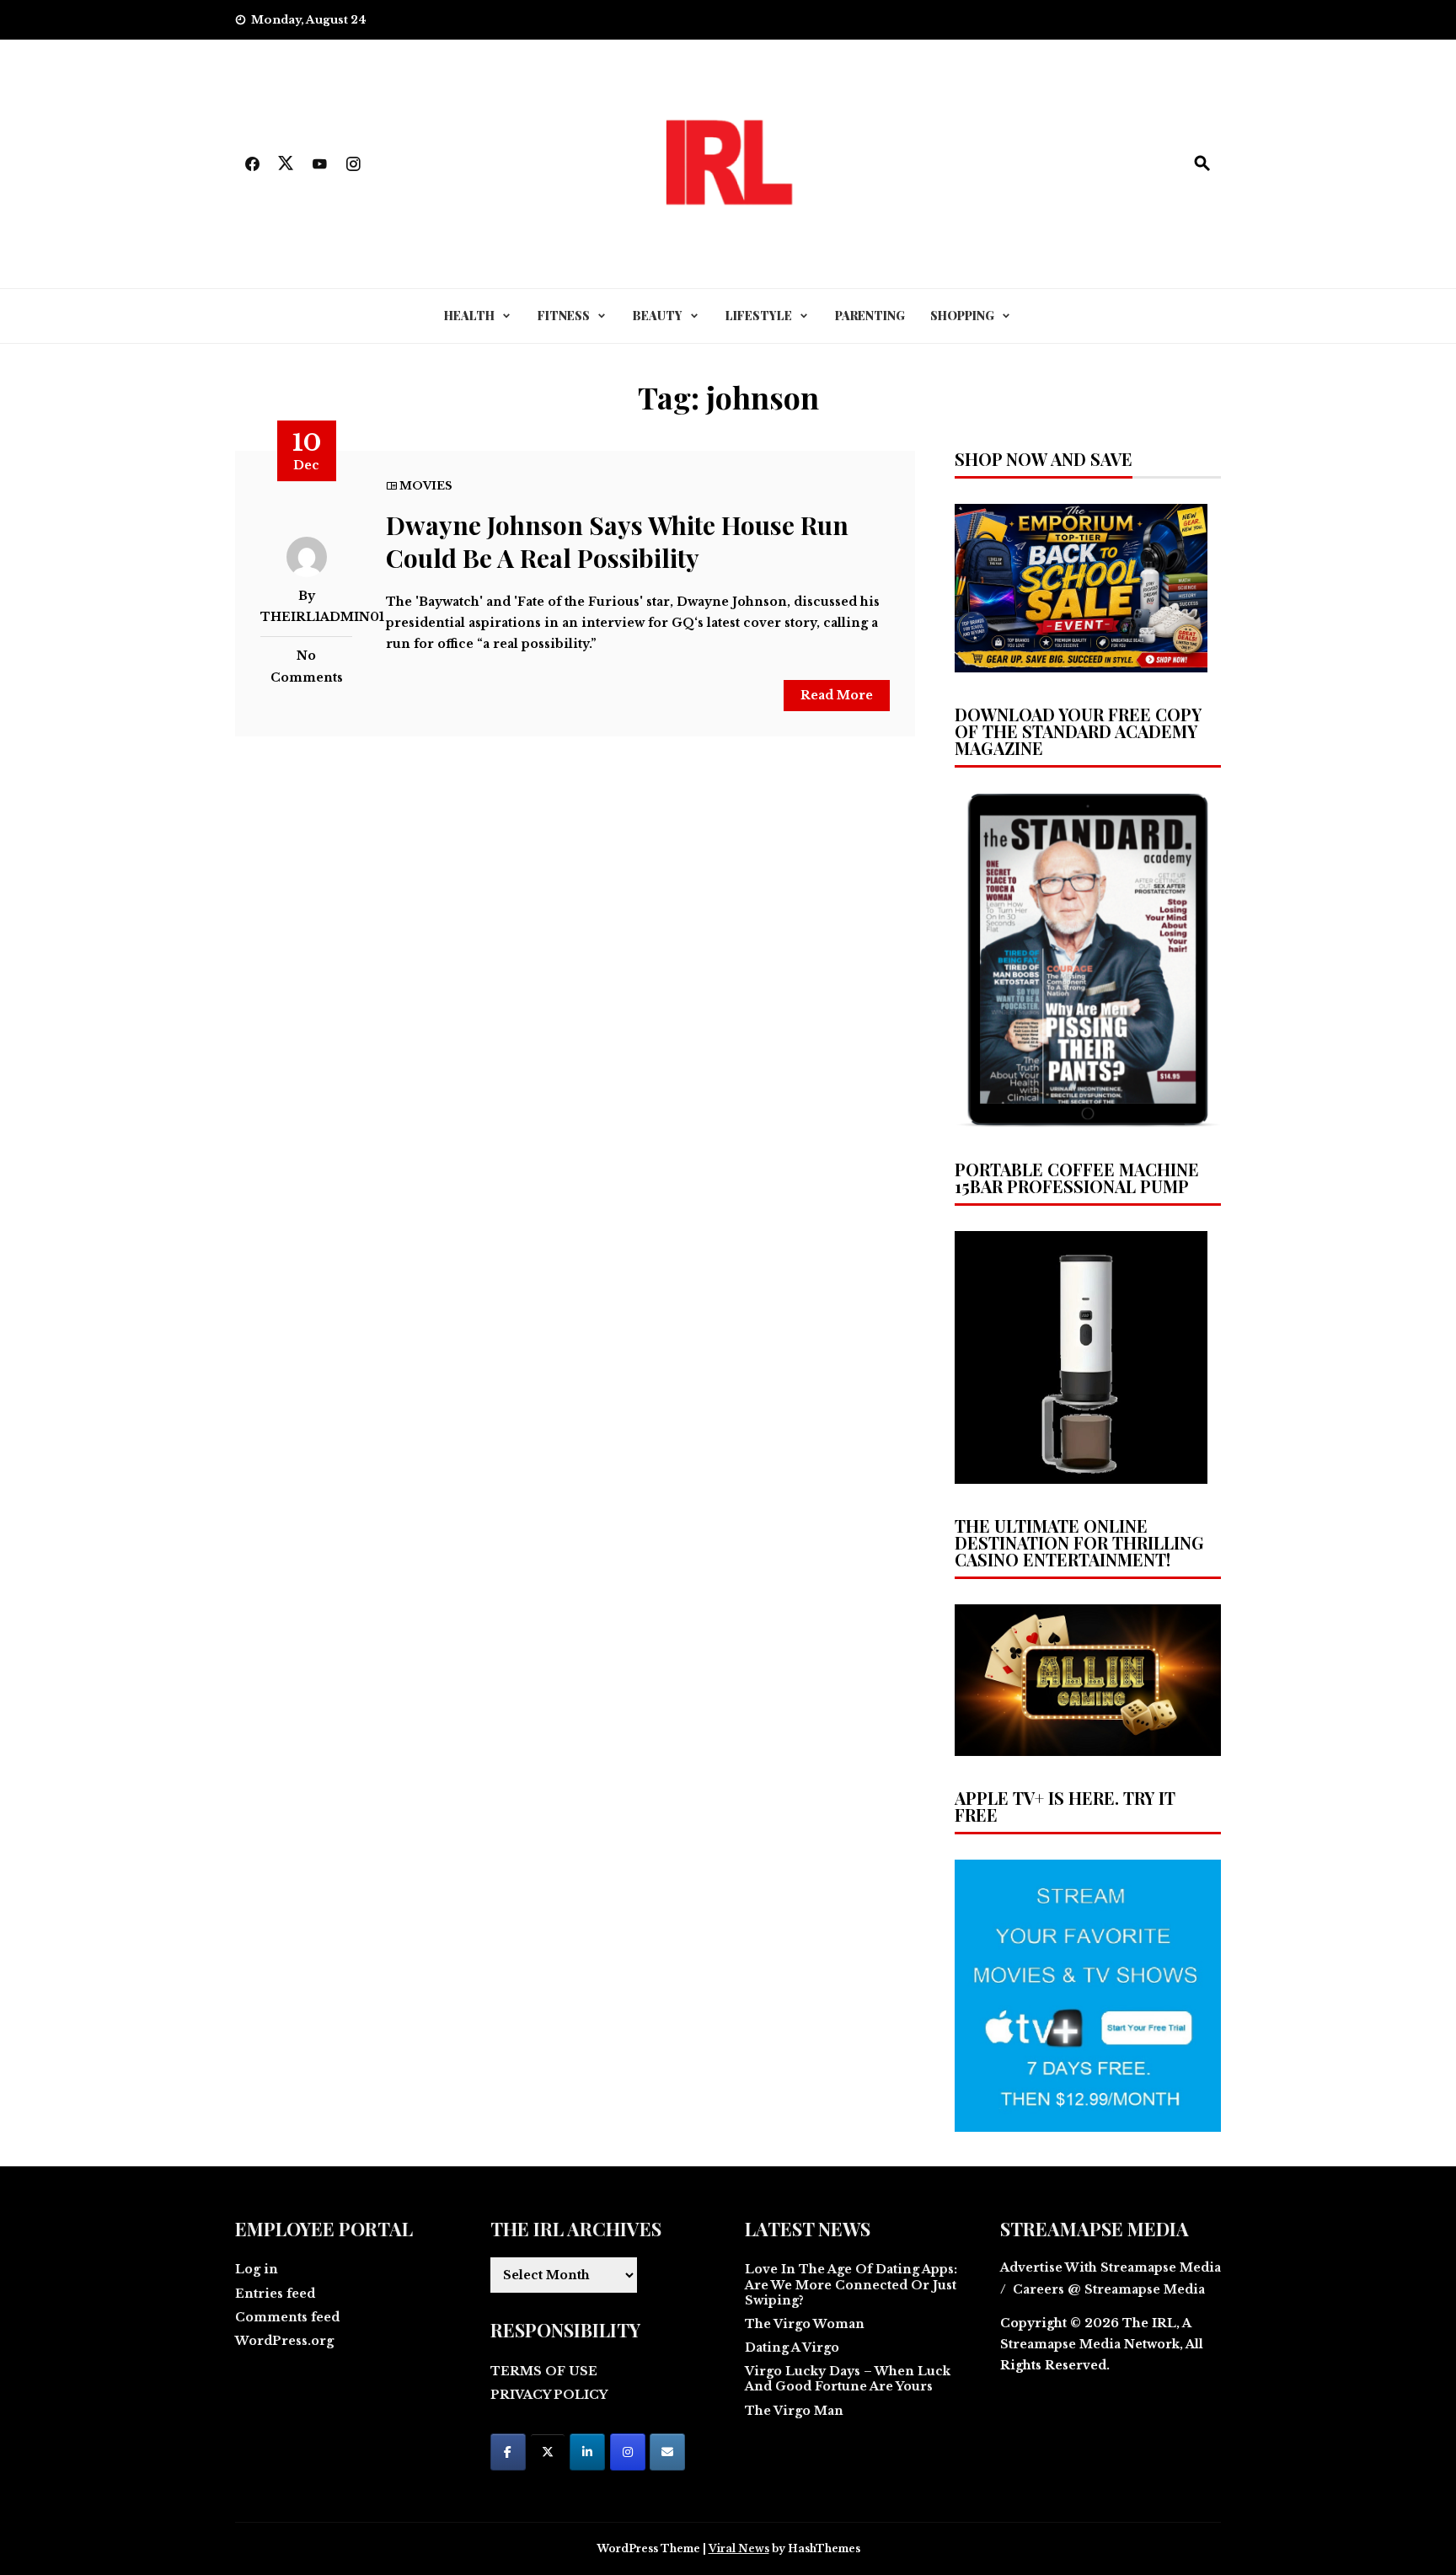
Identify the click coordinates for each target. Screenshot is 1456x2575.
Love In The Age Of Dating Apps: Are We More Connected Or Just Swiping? (851, 2284)
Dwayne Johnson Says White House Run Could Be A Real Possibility (617, 541)
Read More (837, 695)
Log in (257, 2269)
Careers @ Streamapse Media (1109, 2289)
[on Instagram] (628, 2452)
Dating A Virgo (792, 2347)
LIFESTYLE (759, 316)
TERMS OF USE (544, 2371)
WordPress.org (284, 2341)
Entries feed (275, 2294)
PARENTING (870, 316)
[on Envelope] (667, 2452)
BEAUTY (658, 316)
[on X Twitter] (548, 2452)
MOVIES (426, 486)
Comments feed (287, 2317)
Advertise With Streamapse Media (1111, 2267)
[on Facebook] (508, 2452)
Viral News (739, 2548)
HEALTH (469, 316)
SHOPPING (962, 316)
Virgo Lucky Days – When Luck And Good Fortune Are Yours (848, 2379)
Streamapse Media (1060, 2344)
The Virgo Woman (805, 2324)
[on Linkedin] (587, 2452)
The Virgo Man (794, 2411)
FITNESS (564, 316)
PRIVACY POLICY (549, 2395)
